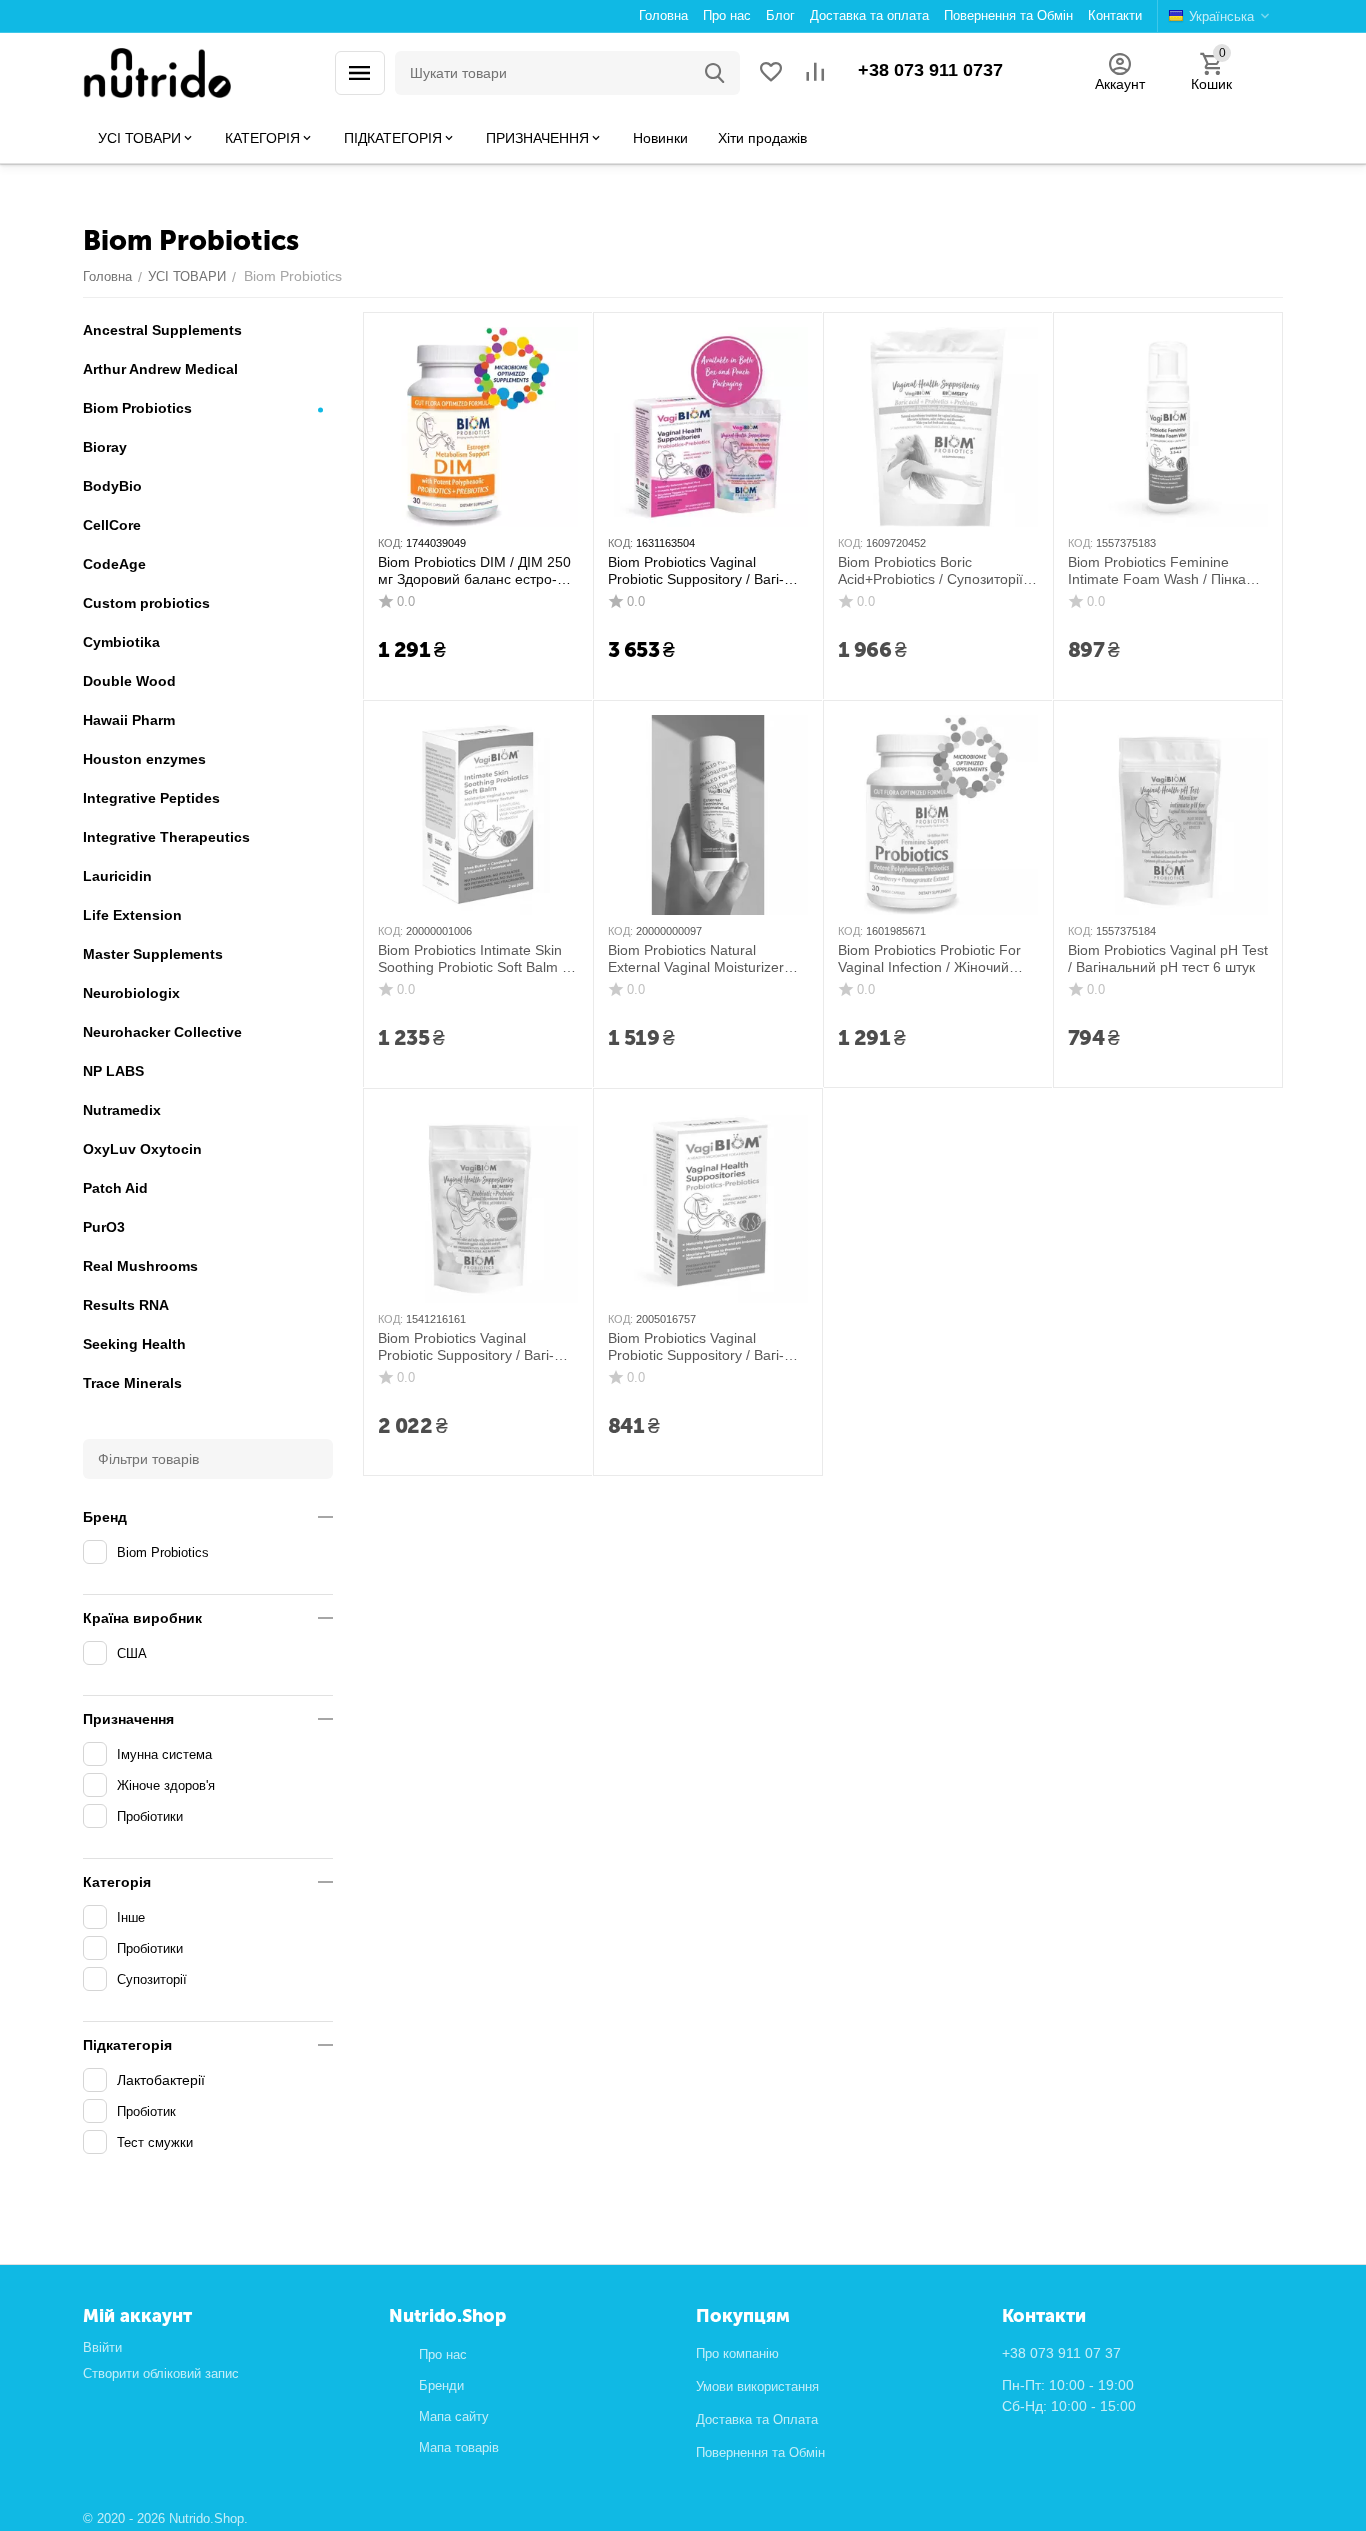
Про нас (443, 2354)
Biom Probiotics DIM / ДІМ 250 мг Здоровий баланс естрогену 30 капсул (474, 571)
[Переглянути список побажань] (771, 73)
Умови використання (757, 2386)
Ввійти (102, 2347)
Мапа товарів (459, 2447)
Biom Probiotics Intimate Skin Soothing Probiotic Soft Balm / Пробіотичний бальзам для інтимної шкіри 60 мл (476, 959)
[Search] (715, 73)
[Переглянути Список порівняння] (815, 73)
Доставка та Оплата (757, 2419)
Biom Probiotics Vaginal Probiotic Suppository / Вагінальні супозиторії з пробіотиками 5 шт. (705, 1347)
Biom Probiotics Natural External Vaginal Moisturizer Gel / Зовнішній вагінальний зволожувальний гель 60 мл (698, 959)
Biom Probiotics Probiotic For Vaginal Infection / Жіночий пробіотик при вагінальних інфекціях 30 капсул (934, 959)
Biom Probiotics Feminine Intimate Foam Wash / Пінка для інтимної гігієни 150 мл (1157, 571)
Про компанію (737, 2353)
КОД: (390, 543)
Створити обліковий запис (161, 2373)
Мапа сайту (454, 2416)
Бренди (441, 2385)
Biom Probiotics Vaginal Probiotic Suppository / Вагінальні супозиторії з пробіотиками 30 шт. (705, 571)
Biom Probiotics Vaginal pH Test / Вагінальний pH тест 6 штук (1168, 958)
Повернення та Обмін (760, 2452)
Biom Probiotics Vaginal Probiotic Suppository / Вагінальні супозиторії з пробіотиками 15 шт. (475, 1347)
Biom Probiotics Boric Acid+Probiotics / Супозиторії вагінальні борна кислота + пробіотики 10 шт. (930, 571)
